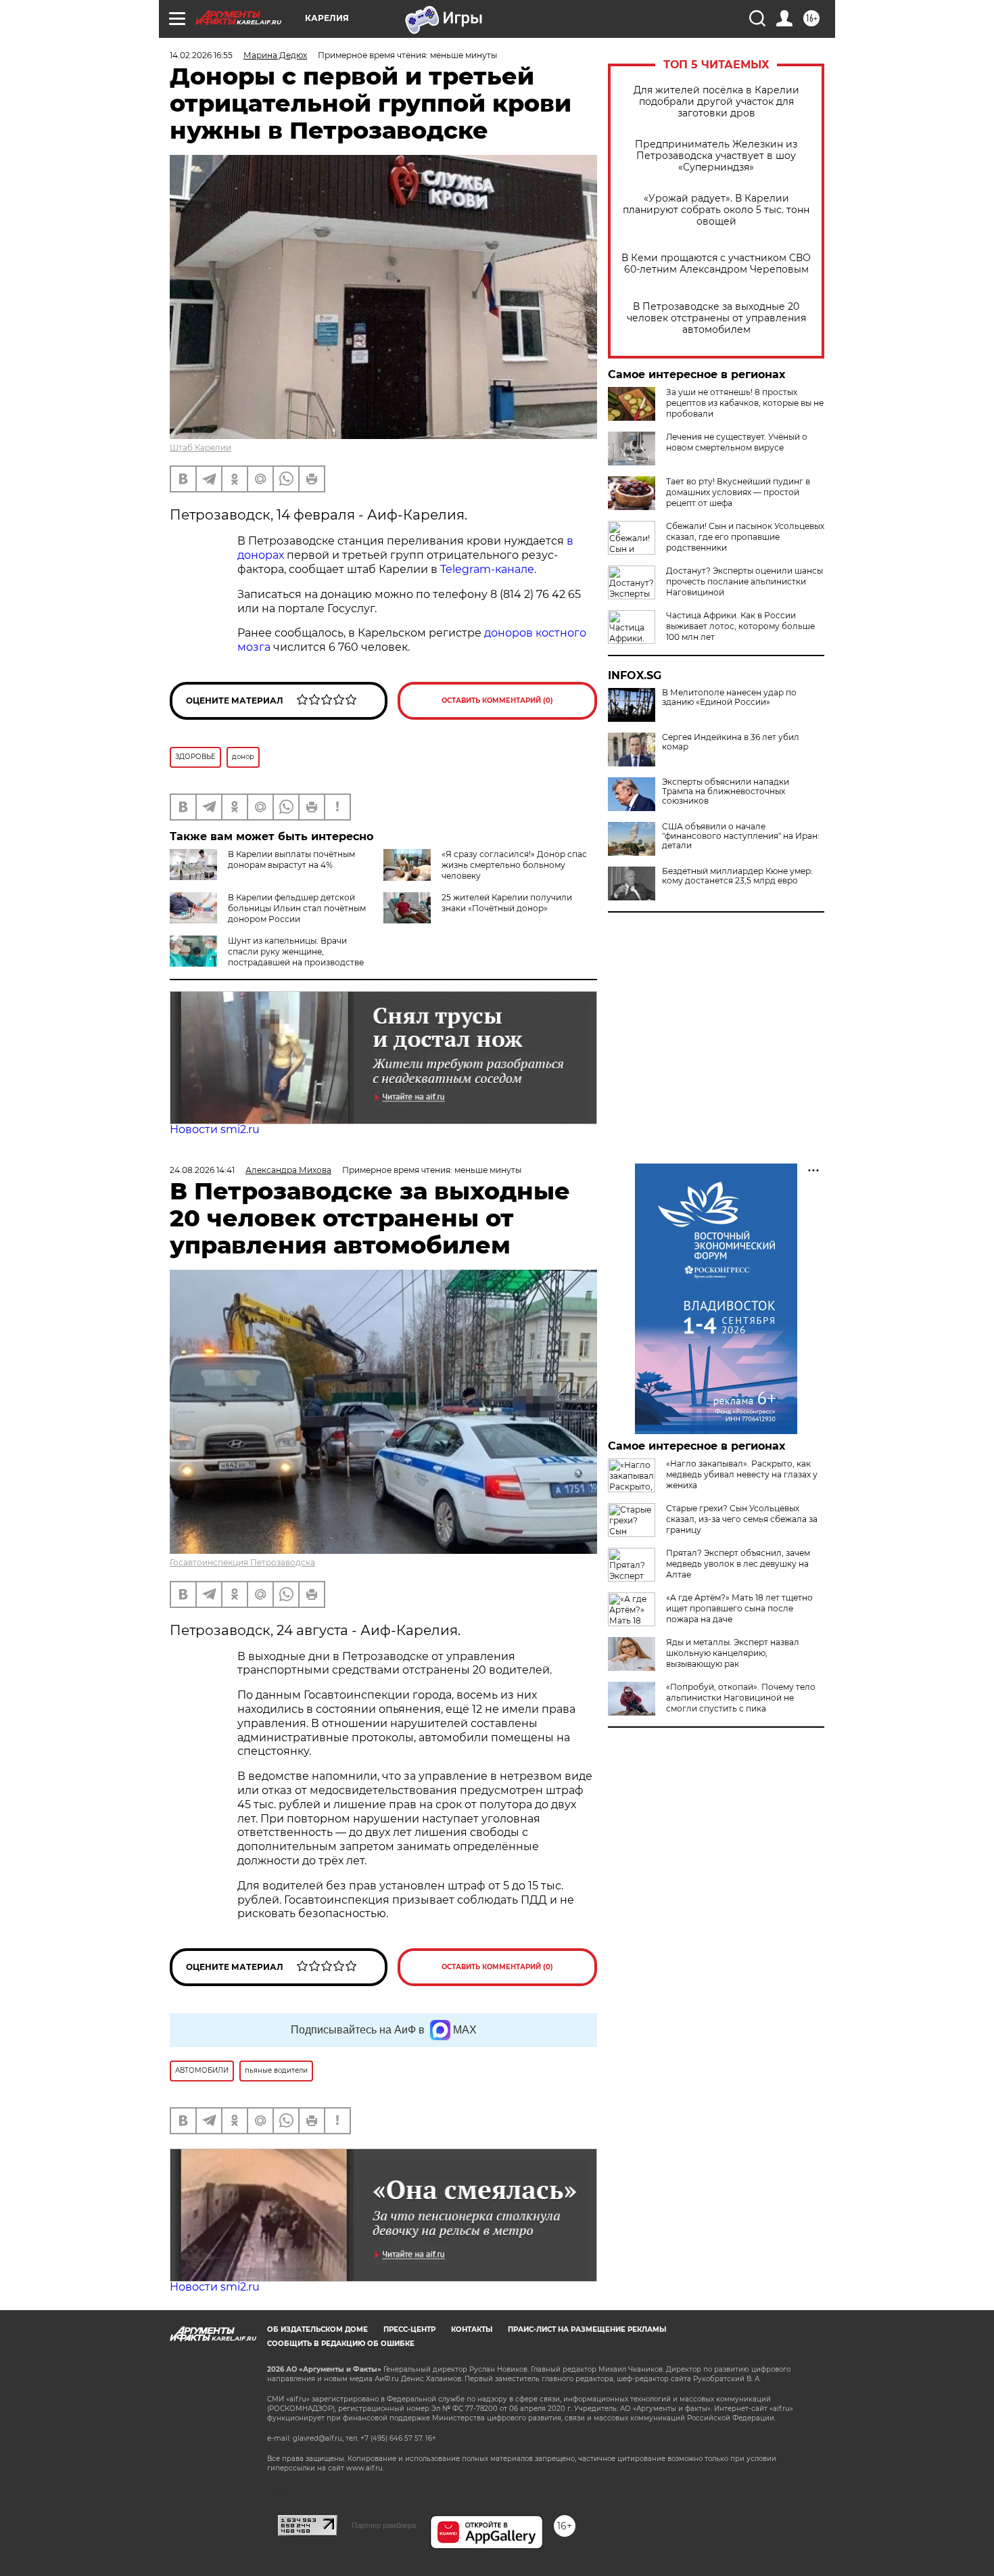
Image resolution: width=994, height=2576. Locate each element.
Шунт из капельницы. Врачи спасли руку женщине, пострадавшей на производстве (296, 951)
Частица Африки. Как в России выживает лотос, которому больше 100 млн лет (740, 626)
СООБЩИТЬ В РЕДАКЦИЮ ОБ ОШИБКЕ (341, 2344)
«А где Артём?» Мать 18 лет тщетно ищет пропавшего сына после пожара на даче (739, 1608)
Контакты (472, 2329)
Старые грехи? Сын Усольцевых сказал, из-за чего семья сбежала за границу (742, 1519)
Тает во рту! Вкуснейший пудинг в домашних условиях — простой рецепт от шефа (738, 492)
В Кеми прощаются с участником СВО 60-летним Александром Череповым (716, 264)
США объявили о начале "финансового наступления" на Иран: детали (741, 836)
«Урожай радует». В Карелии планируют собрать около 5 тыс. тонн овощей (716, 210)
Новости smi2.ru (215, 1129)
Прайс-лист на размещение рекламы (587, 2329)
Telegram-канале (487, 569)
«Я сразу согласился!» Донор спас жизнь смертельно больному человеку (514, 865)
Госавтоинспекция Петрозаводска (242, 1562)
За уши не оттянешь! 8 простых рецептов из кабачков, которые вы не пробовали (745, 403)
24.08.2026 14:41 (202, 1170)
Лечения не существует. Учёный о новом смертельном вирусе (737, 442)
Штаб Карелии (200, 447)
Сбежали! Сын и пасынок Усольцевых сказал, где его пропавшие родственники (745, 537)
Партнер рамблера (384, 2525)
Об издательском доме (317, 2329)
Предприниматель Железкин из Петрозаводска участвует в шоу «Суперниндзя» (716, 156)
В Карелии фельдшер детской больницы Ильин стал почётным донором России (297, 908)
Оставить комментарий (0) (497, 700)
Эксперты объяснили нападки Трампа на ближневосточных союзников (726, 791)
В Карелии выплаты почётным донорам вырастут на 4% (291, 859)
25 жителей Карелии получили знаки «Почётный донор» (507, 903)
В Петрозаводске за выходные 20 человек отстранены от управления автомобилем (716, 318)
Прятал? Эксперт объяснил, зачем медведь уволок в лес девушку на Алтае (738, 1564)
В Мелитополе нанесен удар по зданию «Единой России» (729, 697)
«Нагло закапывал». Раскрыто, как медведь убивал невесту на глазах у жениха (742, 1474)
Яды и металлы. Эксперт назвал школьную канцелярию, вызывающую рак (733, 1653)
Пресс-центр (409, 2329)
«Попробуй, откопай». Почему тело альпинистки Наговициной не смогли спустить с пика (741, 1698)
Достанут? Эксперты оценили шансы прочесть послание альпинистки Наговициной (744, 581)
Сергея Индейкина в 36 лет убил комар (731, 742)
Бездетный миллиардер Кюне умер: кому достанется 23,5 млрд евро (737, 876)
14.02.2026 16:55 (201, 55)
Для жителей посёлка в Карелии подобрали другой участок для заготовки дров (716, 102)
